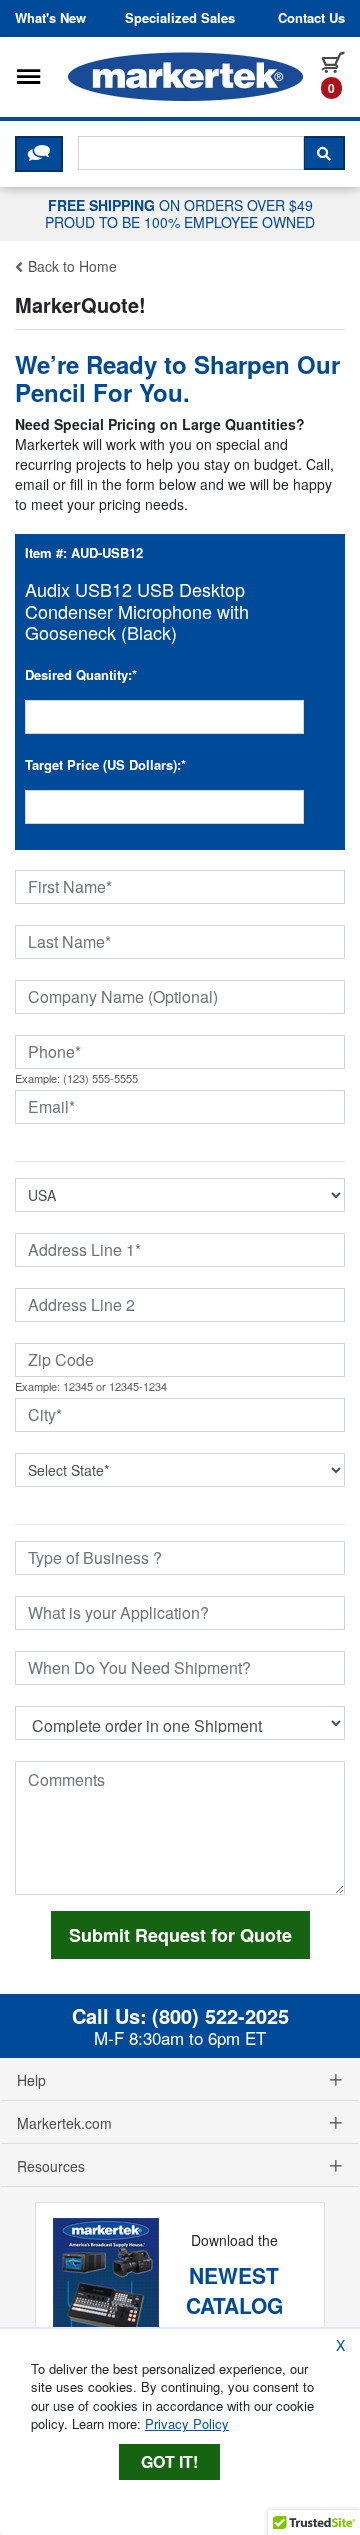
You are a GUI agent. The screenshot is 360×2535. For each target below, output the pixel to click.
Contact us (311, 18)
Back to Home (70, 266)
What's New (50, 18)
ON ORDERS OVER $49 (180, 213)
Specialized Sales (180, 18)
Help (31, 2080)
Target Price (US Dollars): (105, 764)
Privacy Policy (187, 2423)
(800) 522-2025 (220, 2016)
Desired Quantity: (81, 674)
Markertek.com (64, 2123)
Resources (51, 2166)
